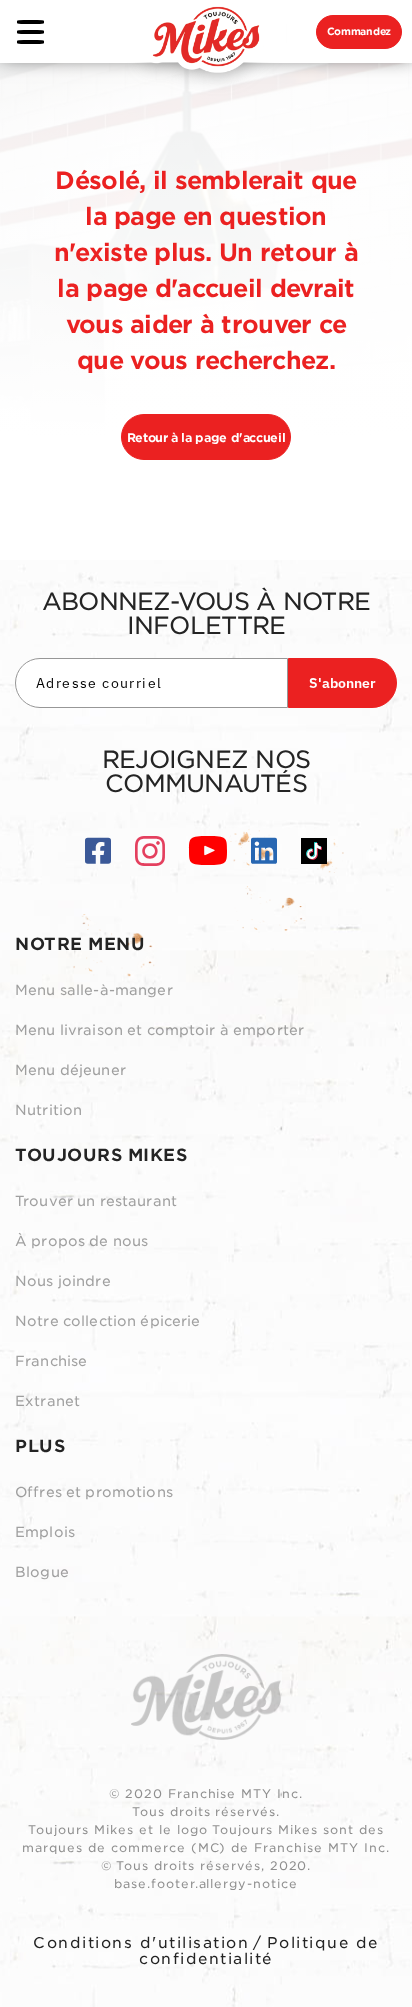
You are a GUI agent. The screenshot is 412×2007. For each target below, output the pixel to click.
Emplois (45, 1532)
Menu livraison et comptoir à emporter (159, 1030)
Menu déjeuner (70, 1070)
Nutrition (48, 1110)
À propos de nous (81, 1241)
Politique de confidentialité (259, 1951)
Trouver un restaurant (96, 1201)
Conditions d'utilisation (141, 1943)
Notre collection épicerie (108, 1321)
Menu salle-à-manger (94, 990)
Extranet (47, 1401)
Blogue (42, 1572)
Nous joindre (63, 1281)
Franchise (51, 1361)
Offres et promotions (94, 1492)
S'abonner (342, 683)
